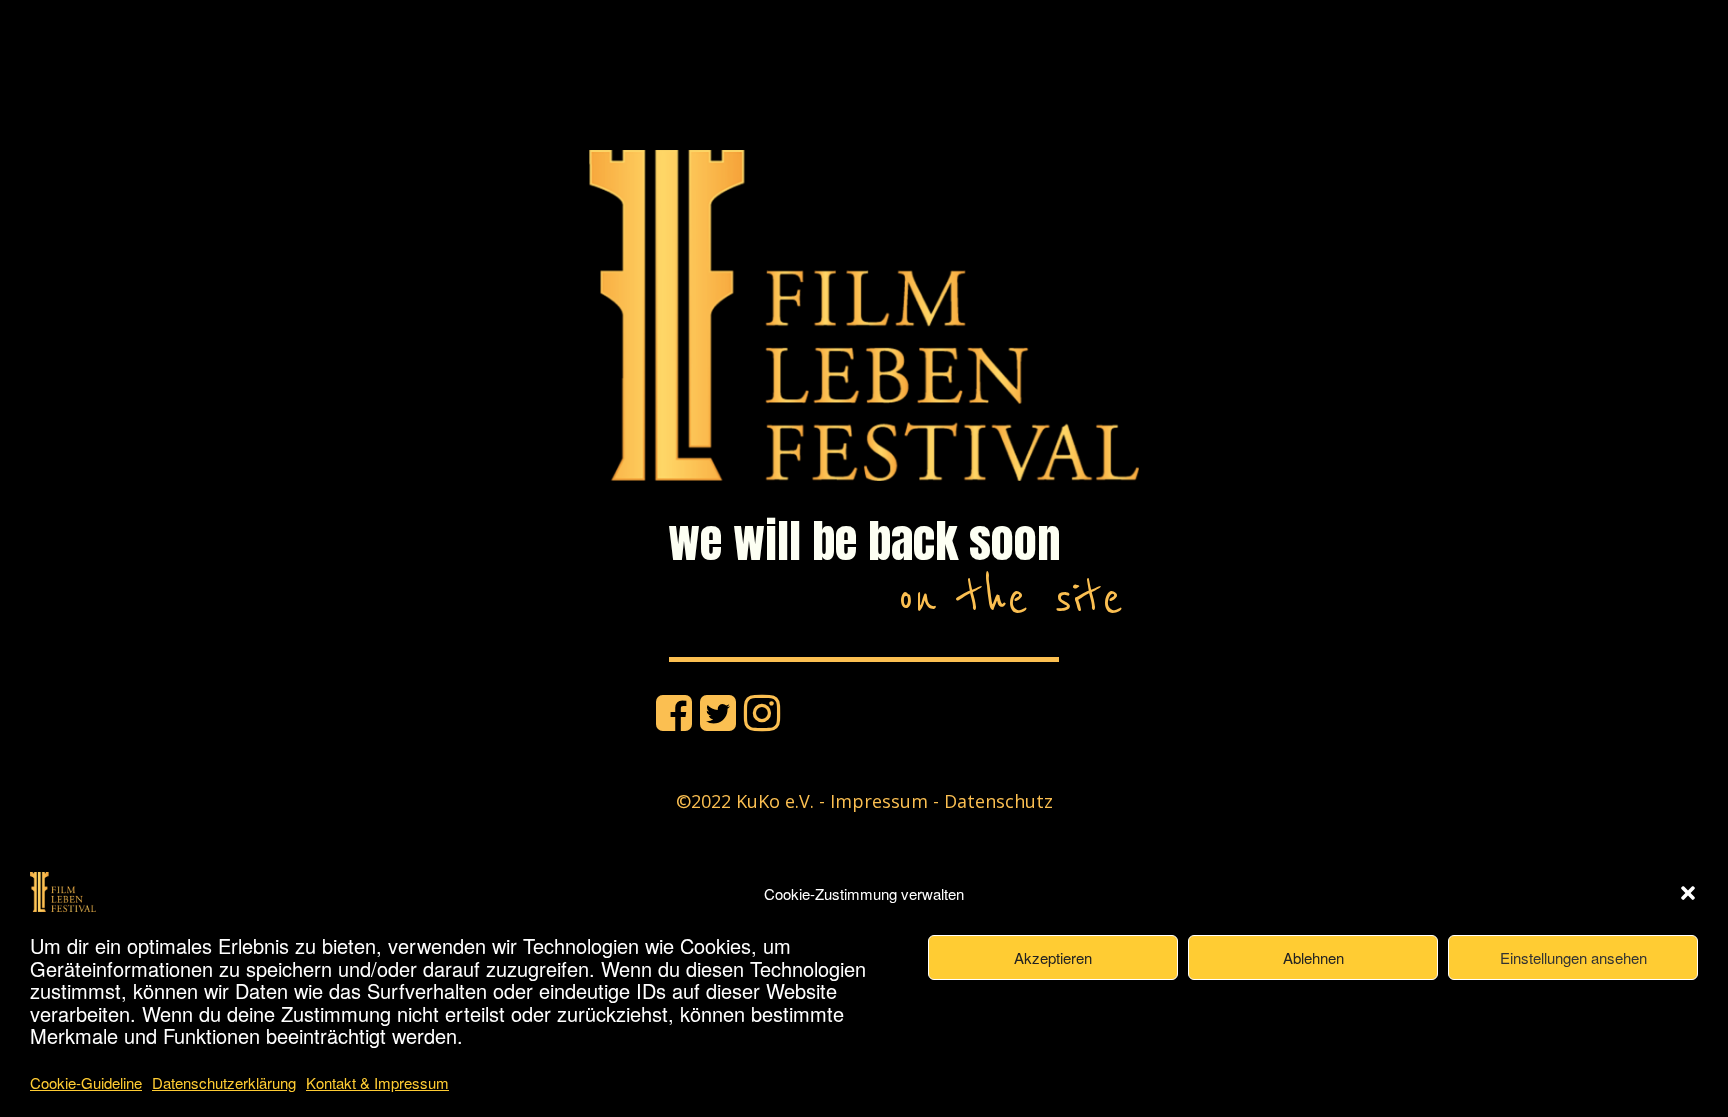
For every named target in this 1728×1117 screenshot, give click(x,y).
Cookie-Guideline (86, 1083)
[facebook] (674, 711)
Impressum (879, 801)
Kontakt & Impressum (377, 1083)
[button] (1688, 893)
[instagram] (762, 711)
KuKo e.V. (775, 801)
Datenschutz (998, 801)
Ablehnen (1313, 957)
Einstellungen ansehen (1573, 957)
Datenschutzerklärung (224, 1083)
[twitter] (718, 711)
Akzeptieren (1053, 957)
